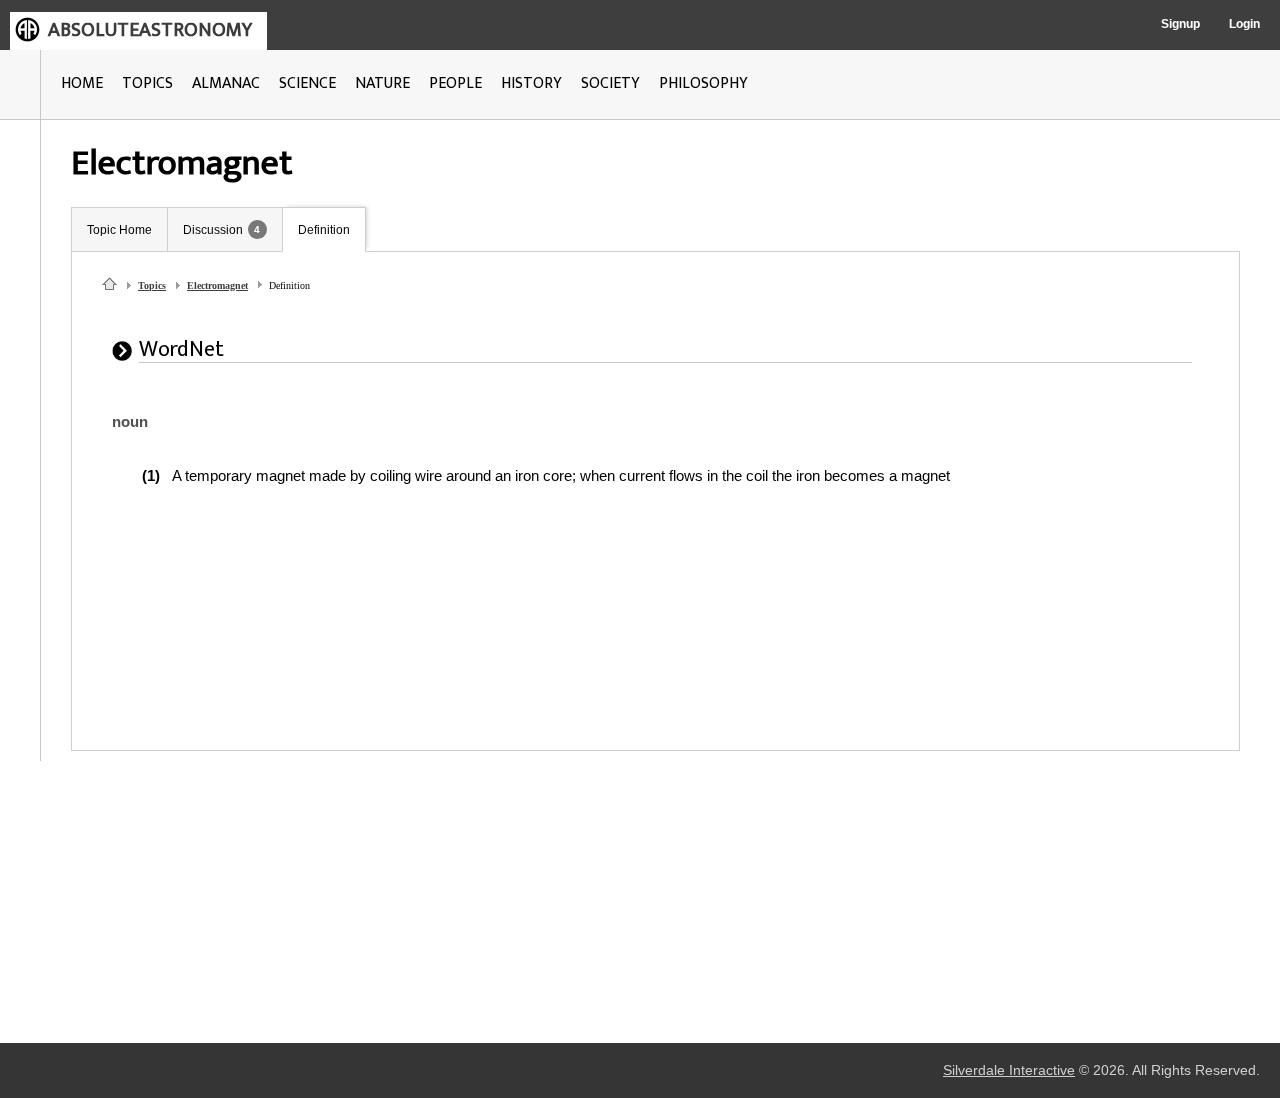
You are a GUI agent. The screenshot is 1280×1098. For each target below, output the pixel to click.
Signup (1180, 24)
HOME (82, 83)
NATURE (382, 83)
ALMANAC (226, 83)
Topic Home (119, 230)
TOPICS (147, 83)
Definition (324, 230)
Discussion (213, 230)
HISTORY (531, 83)
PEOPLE (455, 83)
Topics (152, 285)
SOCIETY (610, 83)
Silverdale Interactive (1009, 1070)
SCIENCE (307, 83)
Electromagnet (217, 285)
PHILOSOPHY (703, 83)
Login (1244, 24)
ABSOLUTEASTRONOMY (150, 30)
